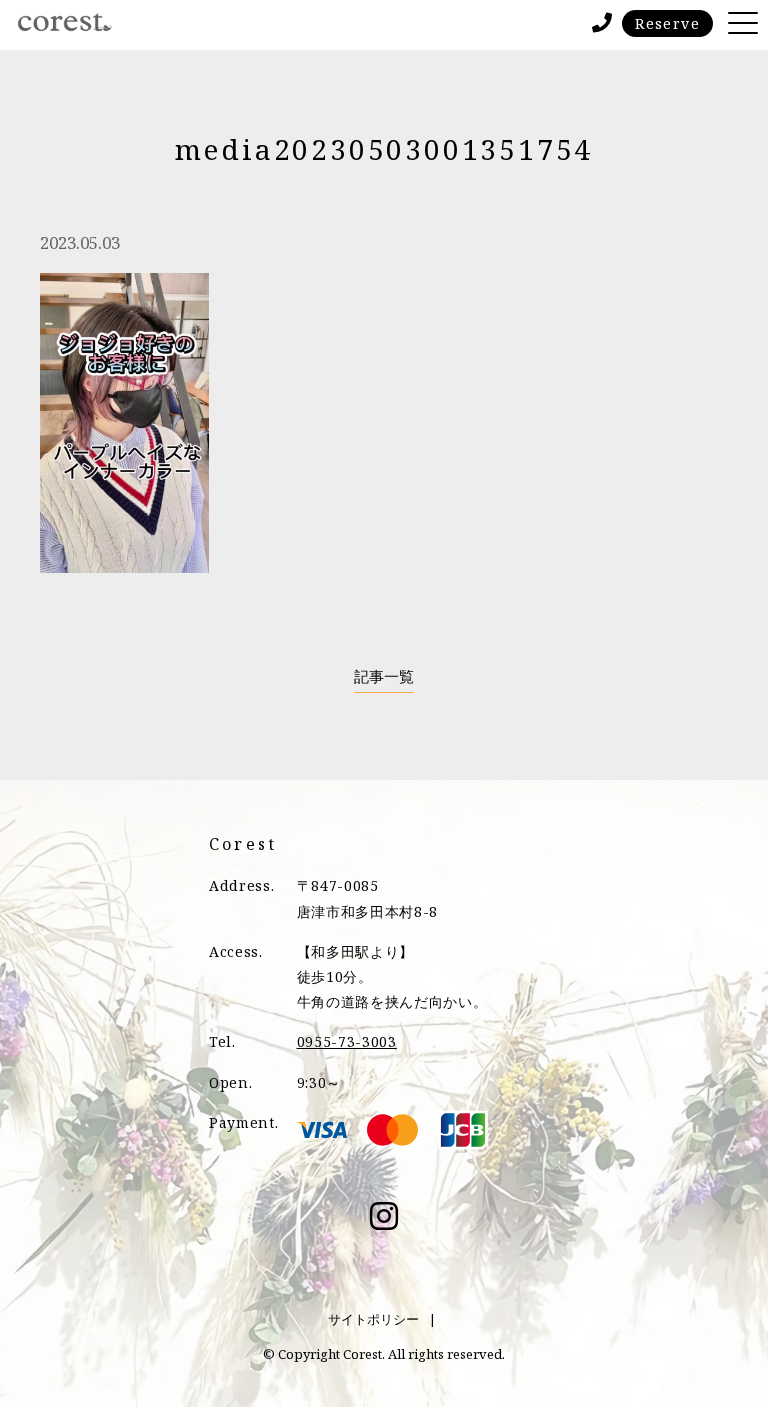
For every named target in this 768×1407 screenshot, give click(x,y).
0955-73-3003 (347, 1041)
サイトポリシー (373, 1319)
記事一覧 (384, 676)
